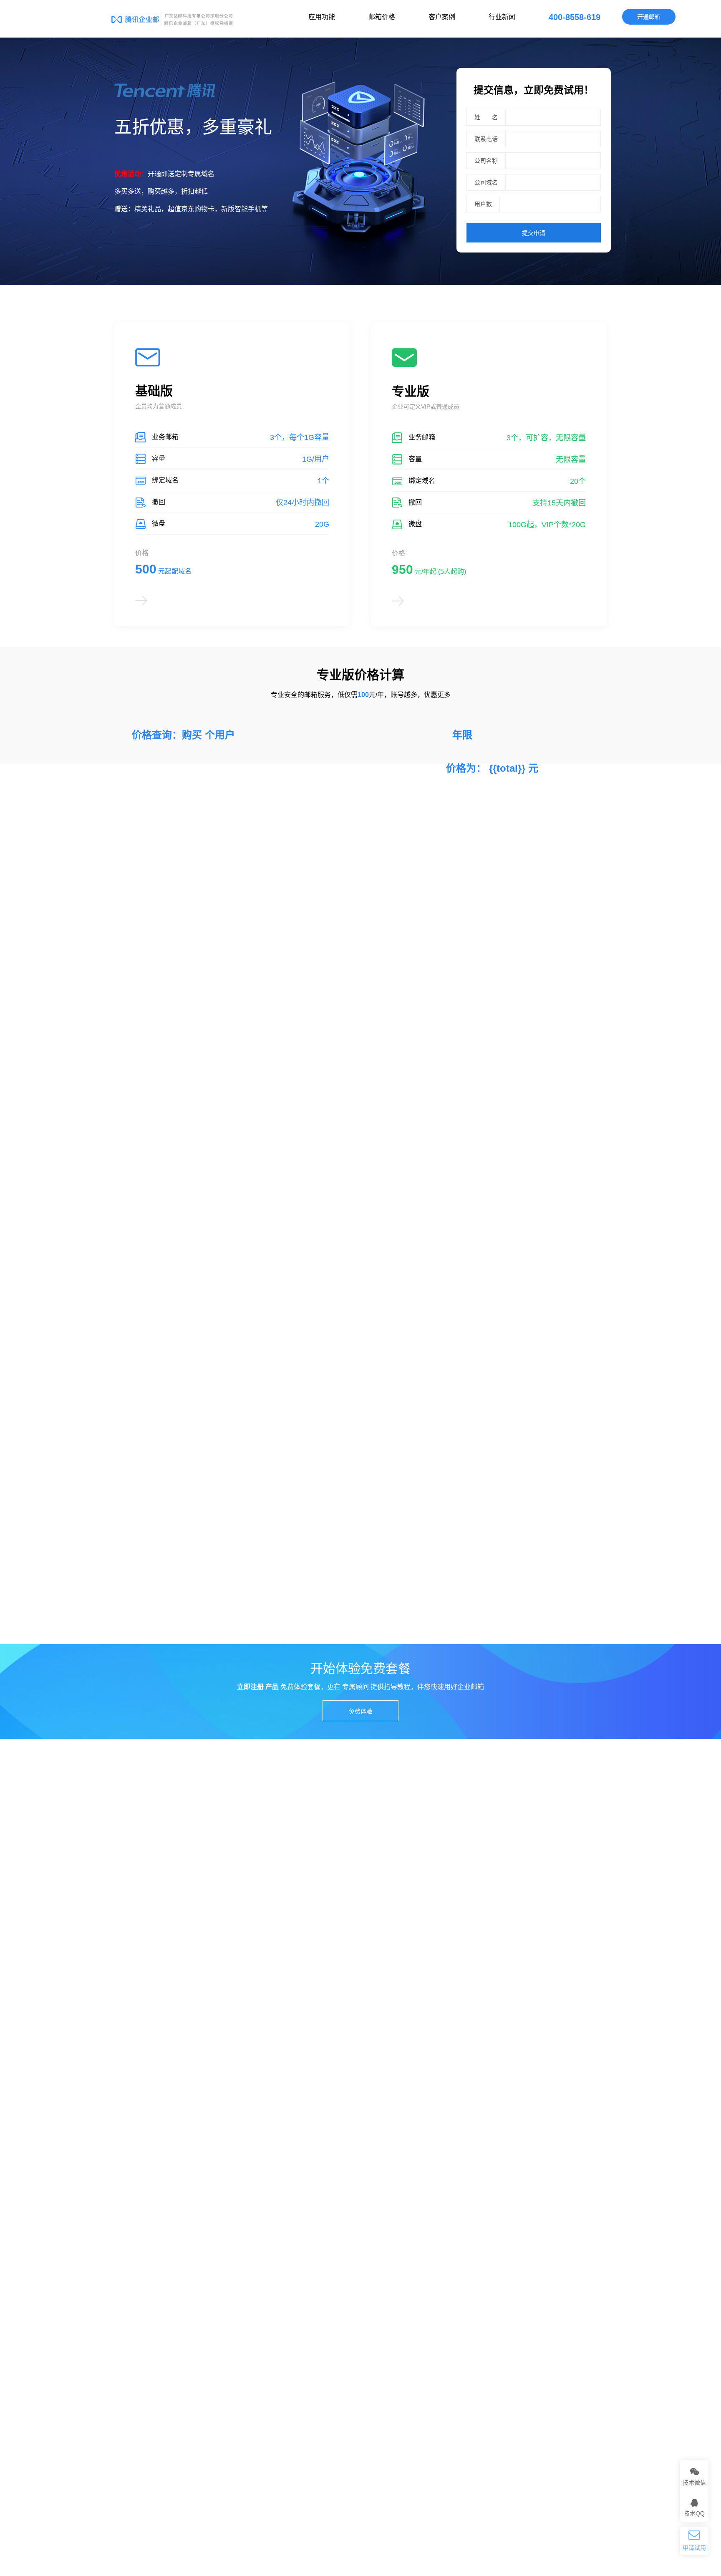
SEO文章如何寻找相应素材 (150, 2277)
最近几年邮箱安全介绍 (144, 2178)
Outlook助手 (474, 2516)
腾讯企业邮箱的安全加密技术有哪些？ (421, 2220)
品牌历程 (126, 2374)
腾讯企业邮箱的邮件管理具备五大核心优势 (426, 2178)
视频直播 (290, 2516)
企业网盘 (420, 2516)
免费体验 (360, 1711)
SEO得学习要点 (135, 2263)
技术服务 (297, 2403)
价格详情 (212, 2417)
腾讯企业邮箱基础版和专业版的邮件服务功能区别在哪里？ (447, 2192)
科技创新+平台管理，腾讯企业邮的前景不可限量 (434, 2235)
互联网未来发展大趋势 (400, 2277)
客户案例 (442, 17)
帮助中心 (383, 2389)
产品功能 (297, 2389)
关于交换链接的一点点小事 (149, 2206)
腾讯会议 (241, 2516)
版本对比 (212, 2389)
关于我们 (297, 2417)
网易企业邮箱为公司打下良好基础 (158, 2235)
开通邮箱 (649, 17)
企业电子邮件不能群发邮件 (149, 2164)
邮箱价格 (382, 17)
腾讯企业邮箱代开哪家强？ (406, 2263)
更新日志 (126, 2417)
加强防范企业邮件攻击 (400, 2249)
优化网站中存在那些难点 (146, 2192)
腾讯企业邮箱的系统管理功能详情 (415, 2164)
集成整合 (212, 2403)
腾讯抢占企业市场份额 (144, 2249)
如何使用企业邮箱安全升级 (406, 2291)
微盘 (333, 2516)
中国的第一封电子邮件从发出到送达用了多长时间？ (438, 2206)
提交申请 (534, 233)
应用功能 (322, 17)
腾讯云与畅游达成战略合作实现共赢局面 (167, 2291)
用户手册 (383, 2374)
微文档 (374, 2516)
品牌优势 (297, 2374)
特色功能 (212, 2374)
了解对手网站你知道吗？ (146, 2220)
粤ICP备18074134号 (450, 2551)
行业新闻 (502, 17)
